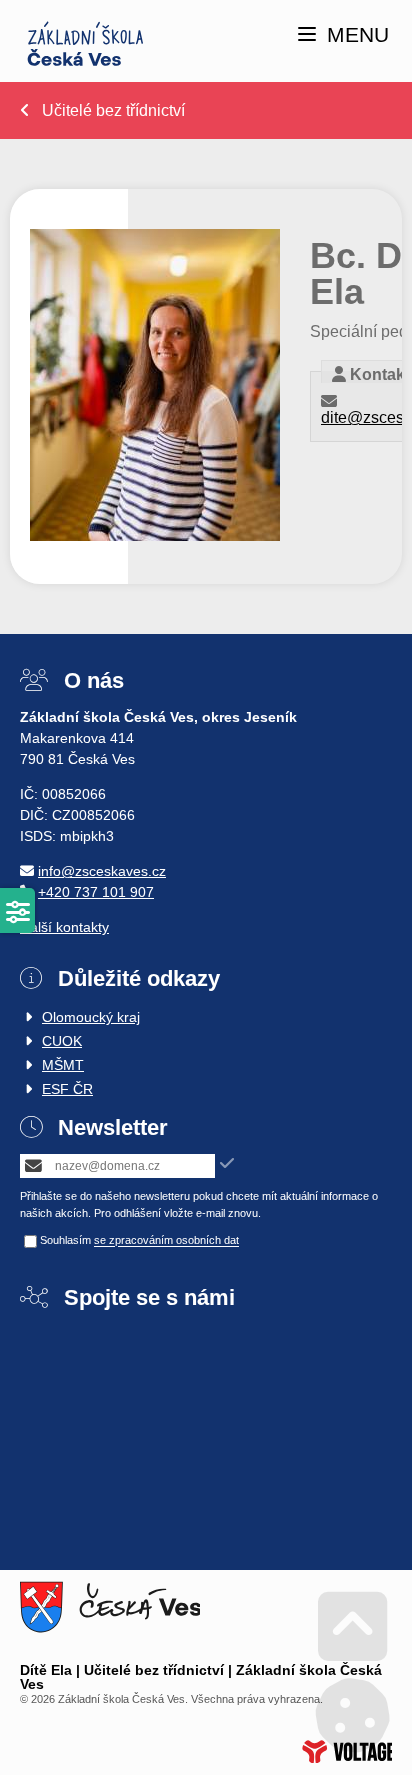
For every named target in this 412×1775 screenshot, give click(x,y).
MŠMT (63, 1065)
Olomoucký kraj (91, 1017)
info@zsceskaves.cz (102, 871)
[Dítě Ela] (155, 535)
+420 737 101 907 (96, 892)
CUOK (62, 1041)
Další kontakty (64, 927)
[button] (343, 35)
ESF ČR (67, 1089)
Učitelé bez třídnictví (113, 110)
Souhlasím (65, 1241)
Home (85, 44)
